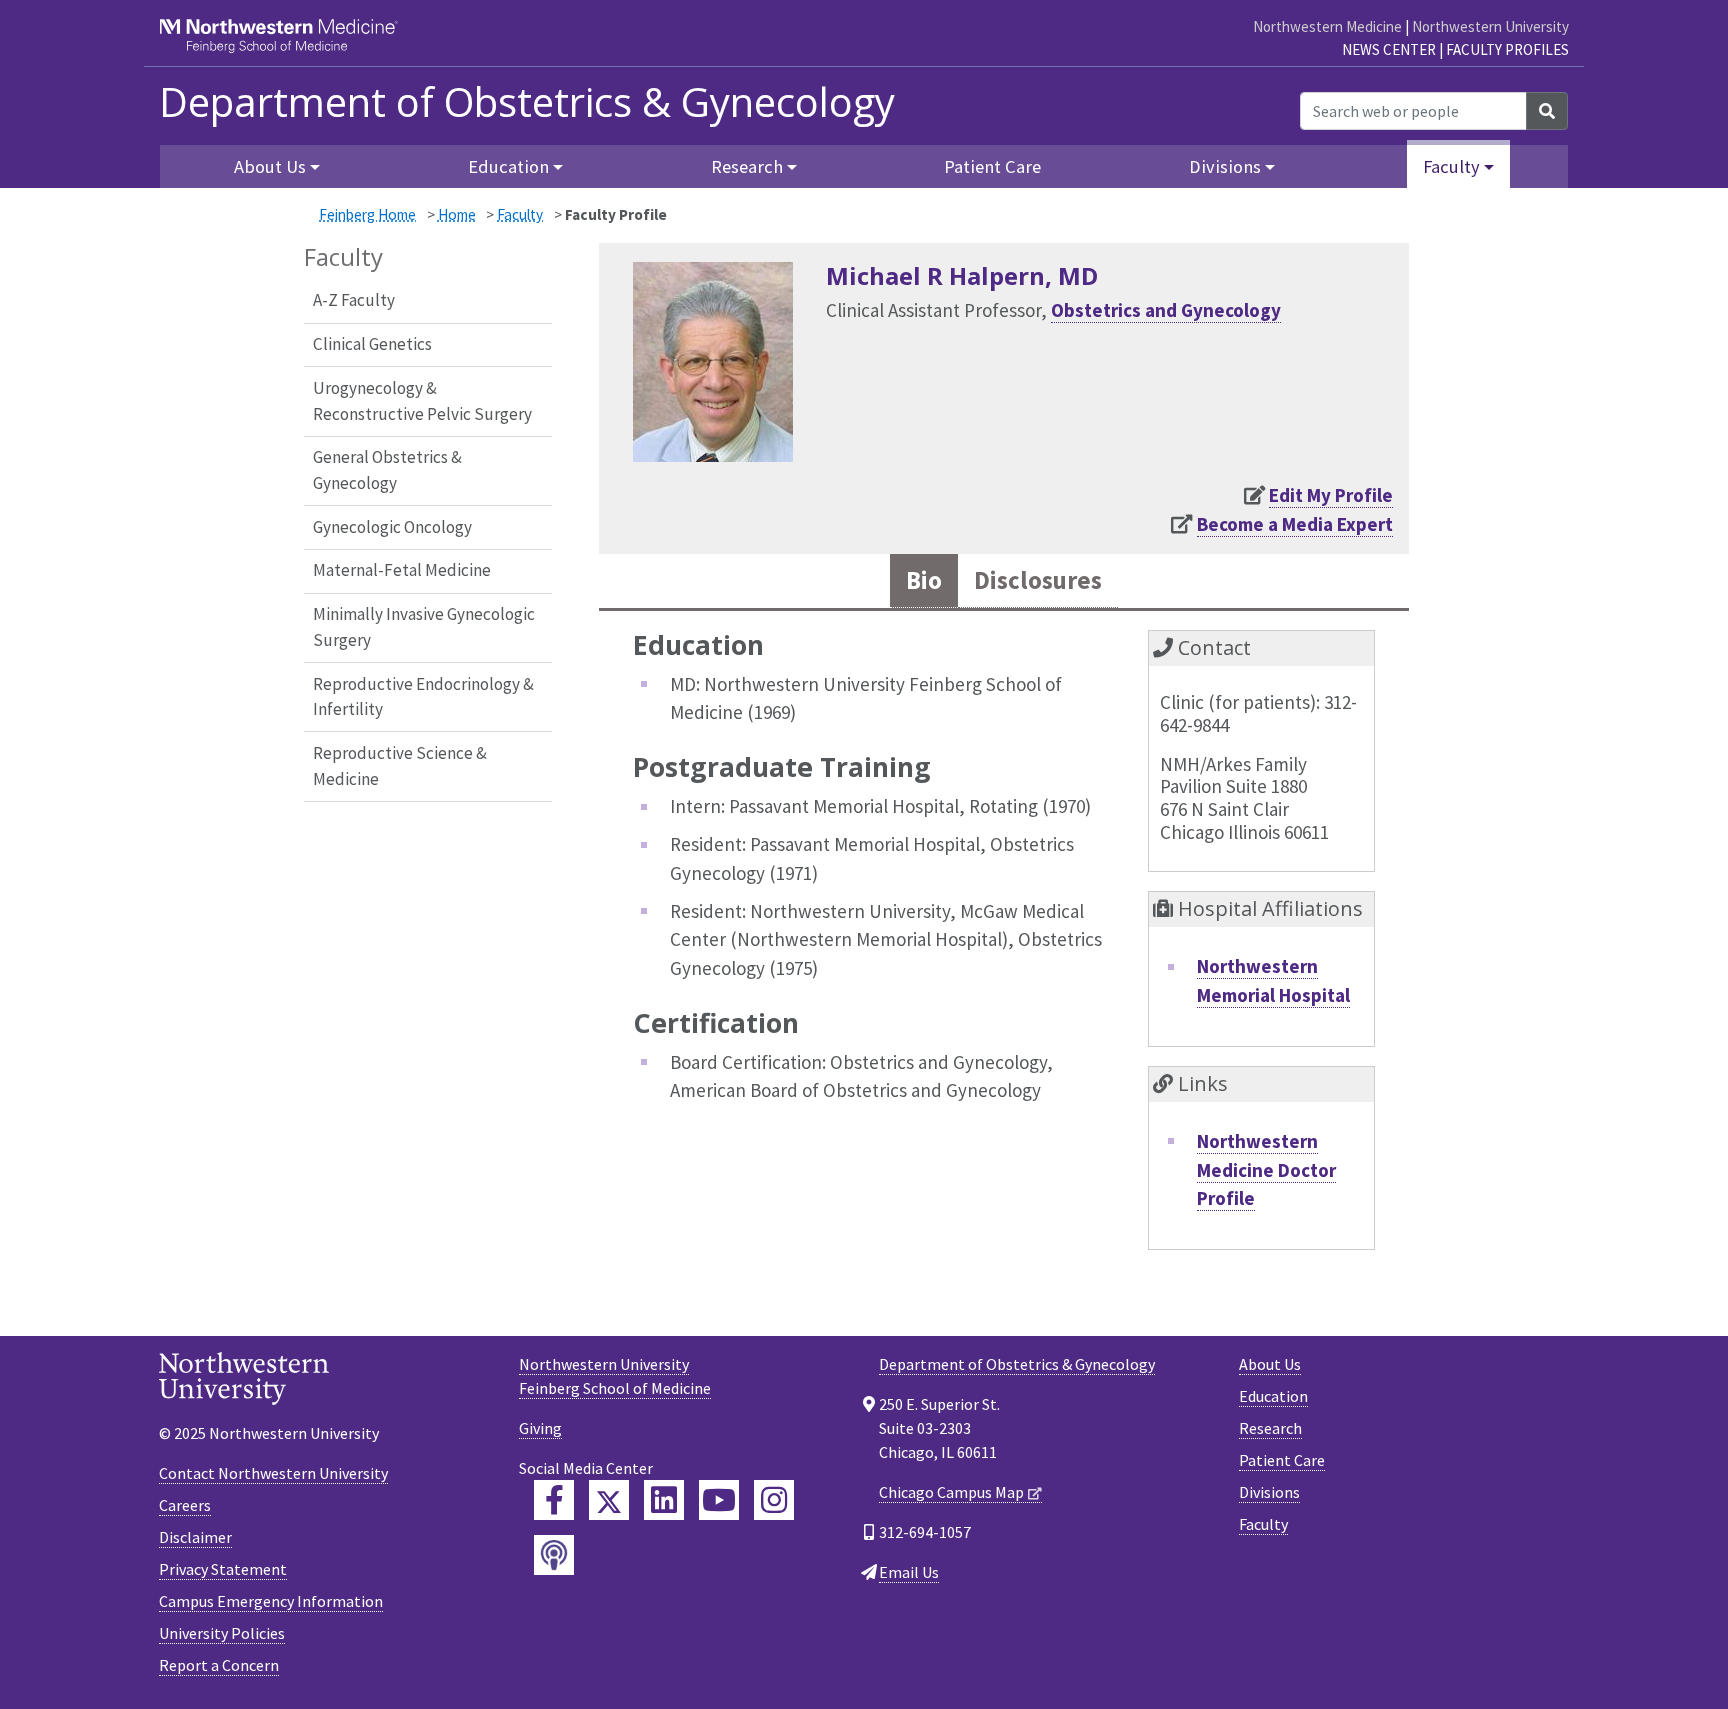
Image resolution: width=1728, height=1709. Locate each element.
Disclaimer (195, 1537)
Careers (185, 1505)
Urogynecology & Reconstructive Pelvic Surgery (422, 401)
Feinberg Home (367, 214)
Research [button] (747, 166)
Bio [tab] (924, 580)
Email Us (909, 1572)
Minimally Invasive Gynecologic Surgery (424, 627)
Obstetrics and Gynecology (1166, 310)
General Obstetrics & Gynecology (387, 470)
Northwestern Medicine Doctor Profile (1266, 1169)
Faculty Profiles (1507, 49)
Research (1270, 1428)
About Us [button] (270, 166)
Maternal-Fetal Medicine (402, 570)
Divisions (1269, 1492)
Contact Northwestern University (273, 1473)
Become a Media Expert (1295, 524)
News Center (1389, 49)
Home (457, 214)
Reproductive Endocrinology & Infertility (423, 697)
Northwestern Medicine (1327, 26)
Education (1273, 1396)
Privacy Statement (223, 1569)
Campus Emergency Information (271, 1601)
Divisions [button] (1225, 166)
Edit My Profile (1331, 495)
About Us (1270, 1364)
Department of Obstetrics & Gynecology (527, 102)
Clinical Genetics (372, 344)
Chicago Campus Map (951, 1492)
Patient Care (992, 166)
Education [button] (508, 166)
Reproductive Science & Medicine (400, 766)
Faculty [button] (1451, 166)
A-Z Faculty (354, 300)
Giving (540, 1428)
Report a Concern (219, 1665)
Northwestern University (1490, 26)
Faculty (520, 214)
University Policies (222, 1633)
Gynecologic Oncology (392, 527)
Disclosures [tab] (1038, 580)
